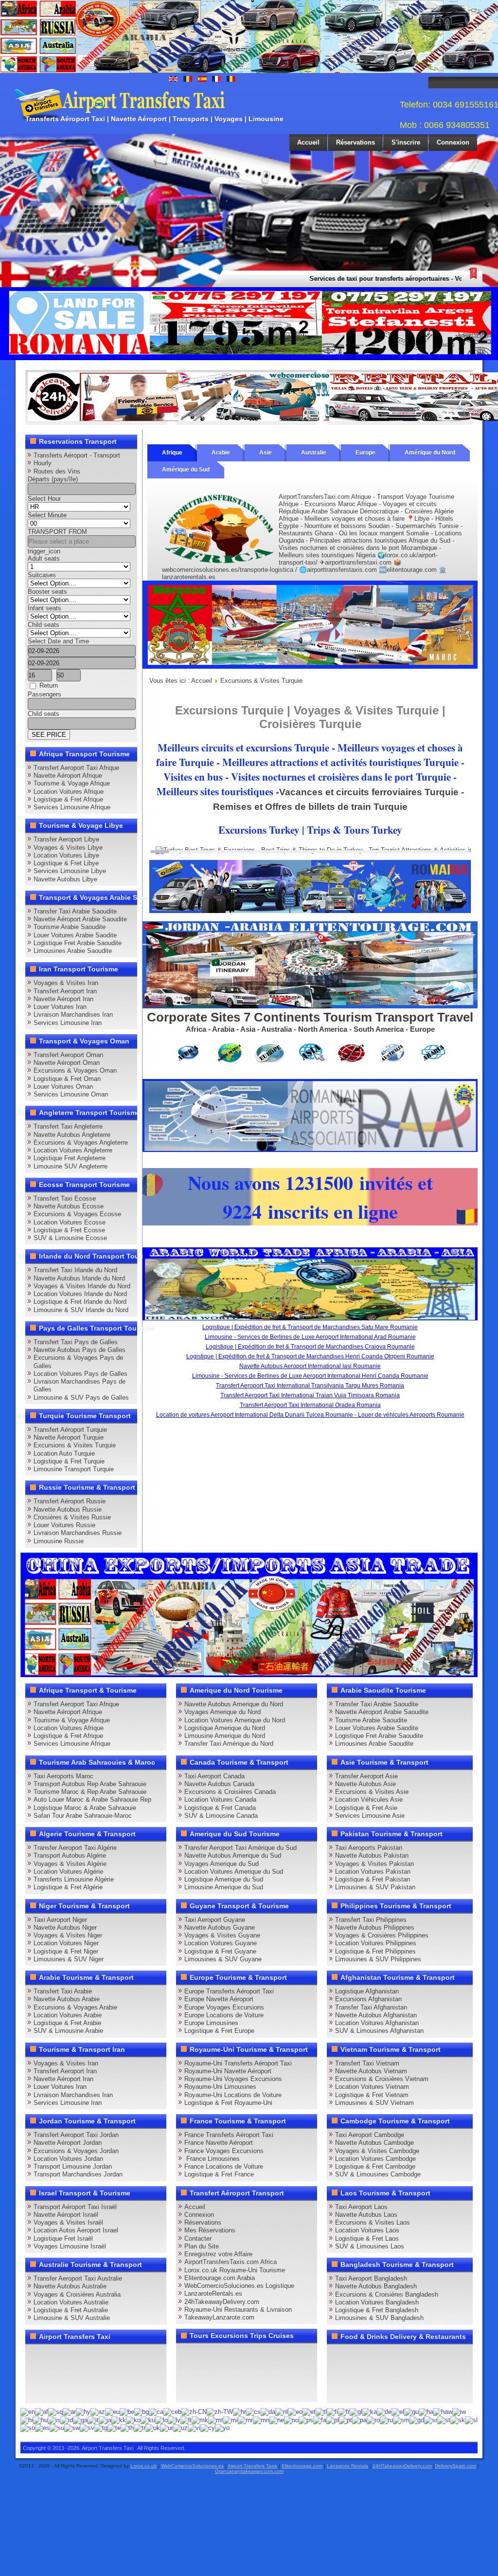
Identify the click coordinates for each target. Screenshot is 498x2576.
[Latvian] (174, 2420)
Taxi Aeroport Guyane (215, 1920)
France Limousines (212, 2159)
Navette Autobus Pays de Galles (80, 1350)
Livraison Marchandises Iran (73, 1014)
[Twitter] (54, 2355)
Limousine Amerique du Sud (224, 1887)
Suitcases (42, 575)
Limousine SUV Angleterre (71, 1166)
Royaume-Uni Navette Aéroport (228, 2071)
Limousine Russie (59, 1541)
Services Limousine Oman (71, 1094)
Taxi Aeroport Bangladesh (371, 2278)
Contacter (198, 2238)
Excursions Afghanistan (368, 1999)
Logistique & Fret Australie (71, 2310)
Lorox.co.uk (143, 2466)
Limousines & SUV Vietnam (374, 2103)
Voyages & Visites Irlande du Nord (82, 1286)
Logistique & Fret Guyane (220, 1951)
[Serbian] (431, 2420)
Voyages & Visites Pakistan (374, 1864)
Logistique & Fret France (219, 2174)
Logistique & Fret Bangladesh (377, 2310)
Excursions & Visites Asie (372, 1792)
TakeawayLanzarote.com (219, 2317)
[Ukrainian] (153, 2428)
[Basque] (112, 2412)
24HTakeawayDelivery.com (402, 2466)
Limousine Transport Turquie (74, 1469)
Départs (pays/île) (53, 479)
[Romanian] (373, 2420)
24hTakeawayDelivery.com (222, 2302)
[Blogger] (73, 2373)
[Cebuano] (172, 2412)
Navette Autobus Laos (366, 2215)
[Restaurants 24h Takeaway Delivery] (125, 419)
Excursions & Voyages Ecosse (77, 1214)
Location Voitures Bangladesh (377, 2302)
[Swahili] (72, 2428)
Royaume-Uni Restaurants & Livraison (238, 2310)
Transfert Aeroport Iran (65, 991)
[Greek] (398, 2412)
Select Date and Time (58, 641)
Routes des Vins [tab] (57, 471)
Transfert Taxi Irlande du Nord (75, 1270)
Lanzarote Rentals (347, 2466)
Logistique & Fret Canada (220, 1808)
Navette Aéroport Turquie (69, 1437)
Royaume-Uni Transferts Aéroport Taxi (238, 2063)
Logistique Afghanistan (367, 1991)
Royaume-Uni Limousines (220, 2087)
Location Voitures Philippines (376, 1943)
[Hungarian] (40, 2420)
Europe (365, 453)
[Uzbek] (180, 2428)
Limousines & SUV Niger (69, 1959)
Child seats (44, 625)
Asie (266, 453)
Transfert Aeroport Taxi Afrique (76, 768)
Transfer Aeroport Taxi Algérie (75, 1848)
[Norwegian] (291, 2420)
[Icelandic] (54, 2420)
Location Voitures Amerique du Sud (234, 1872)
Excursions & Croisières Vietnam (382, 2079)
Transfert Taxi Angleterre (68, 1126)
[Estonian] (309, 2412)
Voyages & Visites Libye (68, 848)
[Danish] (268, 2412)
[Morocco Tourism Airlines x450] (310, 667)
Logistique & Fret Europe (219, 2031)
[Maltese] (216, 2420)
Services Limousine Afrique (72, 807)
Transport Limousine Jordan (73, 2166)
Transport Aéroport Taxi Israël (75, 2207)
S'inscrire (406, 142)
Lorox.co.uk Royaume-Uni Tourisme (235, 2270)
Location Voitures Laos (367, 2230)
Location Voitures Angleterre (73, 1150)
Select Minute (47, 515)
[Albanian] (55, 2412)
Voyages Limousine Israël (70, 2246)
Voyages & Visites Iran (66, 983)
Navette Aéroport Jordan (68, 2143)
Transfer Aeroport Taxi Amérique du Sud (240, 1848)
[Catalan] (156, 2412)
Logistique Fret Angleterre (70, 1158)
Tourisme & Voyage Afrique (72, 783)
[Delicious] (54, 2373)
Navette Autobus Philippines (375, 1927)
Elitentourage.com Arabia (220, 2278)
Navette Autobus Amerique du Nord (234, 1704)
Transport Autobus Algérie (70, 1855)
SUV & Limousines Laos (370, 2246)
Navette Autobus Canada (219, 1784)
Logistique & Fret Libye (66, 863)
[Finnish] (332, 2412)
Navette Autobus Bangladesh (376, 2286)
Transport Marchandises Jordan (78, 2174)
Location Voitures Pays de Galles (80, 1374)
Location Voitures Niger (66, 1943)
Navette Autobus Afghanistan (376, 2015)
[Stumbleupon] (110, 2373)
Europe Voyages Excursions (224, 2007)
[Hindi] (27, 2420)
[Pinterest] (147, 2355)
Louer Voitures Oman (63, 1087)
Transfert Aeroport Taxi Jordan (76, 2135)
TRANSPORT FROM (57, 532)
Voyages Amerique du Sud (222, 1864)
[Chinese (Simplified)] (194, 2412)
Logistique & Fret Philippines (375, 1951)
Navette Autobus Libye (65, 879)
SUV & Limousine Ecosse (70, 1238)
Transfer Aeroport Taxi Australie (78, 2278)
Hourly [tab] (43, 463)
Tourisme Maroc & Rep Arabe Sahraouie (90, 1792)
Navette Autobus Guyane (220, 1927)
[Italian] (93, 2420)
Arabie (221, 453)
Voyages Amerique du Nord (222, 1712)
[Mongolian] (261, 2420)
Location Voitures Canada (220, 1800)
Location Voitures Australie (71, 2302)
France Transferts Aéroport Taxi (229, 2135)
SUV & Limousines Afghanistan (379, 2031)
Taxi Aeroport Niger (60, 1920)
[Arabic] (69, 2412)
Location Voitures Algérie (68, 1872)
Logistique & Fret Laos (367, 2238)
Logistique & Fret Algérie (68, 1887)
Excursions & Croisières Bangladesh (387, 2294)
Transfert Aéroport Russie (70, 1501)
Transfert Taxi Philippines (371, 1920)
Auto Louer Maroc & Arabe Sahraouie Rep (92, 1800)
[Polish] (333, 2420)
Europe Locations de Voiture (224, 2015)
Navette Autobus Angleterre (72, 1135)
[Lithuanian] (186, 2420)
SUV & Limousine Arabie (68, 2031)
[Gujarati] (411, 2412)
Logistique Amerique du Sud (224, 1879)
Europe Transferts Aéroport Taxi (229, 1991)
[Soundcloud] (110, 2355)
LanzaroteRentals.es (213, 2293)
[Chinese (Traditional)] (220, 2412)
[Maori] (231, 2420)
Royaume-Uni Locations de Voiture (233, 2095)
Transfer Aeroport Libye (66, 839)
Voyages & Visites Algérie (70, 1864)
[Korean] (133, 2420)
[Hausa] (426, 2412)
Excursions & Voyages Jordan (76, 2151)
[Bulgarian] (142, 2412)
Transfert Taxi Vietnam (367, 2063)
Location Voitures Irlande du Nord (80, 1294)
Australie (314, 453)
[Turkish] (140, 2428)
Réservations (356, 142)
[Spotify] (36, 2391)
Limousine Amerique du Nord (225, 1736)
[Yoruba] (222, 2428)
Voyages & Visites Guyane (222, 1935)
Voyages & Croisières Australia (77, 2294)
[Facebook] (36, 2355)
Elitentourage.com (302, 2466)
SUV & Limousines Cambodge (378, 2174)
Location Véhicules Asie (369, 1800)
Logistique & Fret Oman (67, 1079)
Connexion (453, 142)
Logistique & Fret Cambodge (375, 2166)
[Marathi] (245, 2420)
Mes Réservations (210, 2230)
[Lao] (161, 2420)
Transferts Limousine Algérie (74, 1879)
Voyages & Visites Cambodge (377, 2151)
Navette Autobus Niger (65, 1927)
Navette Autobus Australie (70, 2286)
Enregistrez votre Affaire (218, 2254)
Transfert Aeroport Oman (68, 1055)
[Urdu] (167, 2428)
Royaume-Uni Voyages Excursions (233, 2079)
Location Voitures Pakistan (373, 1872)
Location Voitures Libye (66, 855)
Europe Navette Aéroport (219, 1999)
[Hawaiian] (443, 2412)
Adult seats (44, 558)
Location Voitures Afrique (69, 792)
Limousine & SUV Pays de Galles (81, 1398)
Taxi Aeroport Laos (361, 2207)
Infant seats (44, 608)
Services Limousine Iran (68, 1023)
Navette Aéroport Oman (67, 1063)
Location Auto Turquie (64, 1453)
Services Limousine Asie (370, 1816)
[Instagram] (128, 2355)
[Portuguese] (346, 2420)
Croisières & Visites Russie (72, 1517)
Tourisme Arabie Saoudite (70, 927)
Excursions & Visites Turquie (75, 1445)
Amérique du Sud (186, 470)
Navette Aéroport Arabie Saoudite (80, 919)
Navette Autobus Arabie (67, 1999)
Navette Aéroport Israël (66, 2215)
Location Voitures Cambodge (375, 2159)
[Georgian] (370, 2412)
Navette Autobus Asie (365, 1784)
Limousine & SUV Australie (72, 2318)
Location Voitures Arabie (68, 2015)
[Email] (128, 2373)
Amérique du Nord (430, 453)
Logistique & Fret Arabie (67, 2023)
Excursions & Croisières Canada (230, 1792)
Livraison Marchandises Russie (78, 1533)
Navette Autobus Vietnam (371, 2071)
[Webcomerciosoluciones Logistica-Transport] (276, 419)
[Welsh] (208, 2428)
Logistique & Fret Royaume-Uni (228, 2103)
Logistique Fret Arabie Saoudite (78, 943)
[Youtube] (91, 2355)
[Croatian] (240, 2412)
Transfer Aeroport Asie (366, 1776)
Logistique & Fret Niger (66, 1951)
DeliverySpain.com (455, 2466)
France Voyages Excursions (224, 2151)
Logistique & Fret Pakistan (373, 1879)
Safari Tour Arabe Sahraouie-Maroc (83, 1816)
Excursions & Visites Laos (373, 2222)
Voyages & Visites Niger (68, 1935)
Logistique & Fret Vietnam (372, 2095)
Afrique (172, 453)
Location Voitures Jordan (68, 2159)
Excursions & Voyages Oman (75, 1070)
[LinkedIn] (36, 2373)
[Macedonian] (200, 2420)
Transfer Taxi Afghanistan (371, 2007)
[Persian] (320, 2420)
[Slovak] (458, 2420)
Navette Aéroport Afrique (68, 776)
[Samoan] (401, 2420)
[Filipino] (321, 2412)
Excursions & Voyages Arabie (75, 2007)
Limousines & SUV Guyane (223, 1959)
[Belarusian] (127, 2412)
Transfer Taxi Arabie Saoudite (75, 911)
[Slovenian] (471, 2420)
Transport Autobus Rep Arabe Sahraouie (90, 1784)
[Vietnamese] (194, 2428)
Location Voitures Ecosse (70, 1222)
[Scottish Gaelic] (417, 2420)
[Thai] (127, 2428)
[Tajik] (101, 2428)
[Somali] (28, 2428)
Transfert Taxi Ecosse (65, 1198)
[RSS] (147, 2373)
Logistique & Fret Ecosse (69, 1230)
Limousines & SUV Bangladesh (379, 2318)
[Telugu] (114, 2428)
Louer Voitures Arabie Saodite (75, 935)
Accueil (308, 142)
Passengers (44, 694)
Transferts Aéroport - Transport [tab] (77, 455)
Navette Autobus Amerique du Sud (233, 1855)
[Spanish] (42, 2428)
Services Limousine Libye (70, 871)
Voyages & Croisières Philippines (382, 1935)
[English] (28, 2412)
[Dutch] (282, 2412)
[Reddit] (91, 2373)
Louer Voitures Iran (60, 1007)
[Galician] (356, 2412)
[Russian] (386, 2420)
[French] (344, 2412)
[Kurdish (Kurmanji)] (148, 2420)
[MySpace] (73, 2391)
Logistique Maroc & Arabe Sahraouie (85, 1808)
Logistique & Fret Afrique (68, 799)
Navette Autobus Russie (68, 1509)
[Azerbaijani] (98, 2412)
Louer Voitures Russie (64, 1525)
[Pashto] (306, 2420)
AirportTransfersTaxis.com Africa (231, 2262)
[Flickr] (54, 2391)
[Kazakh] (119, 2420)
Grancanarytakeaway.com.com (249, 2471)
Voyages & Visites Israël (68, 2222)
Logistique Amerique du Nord (225, 1728)
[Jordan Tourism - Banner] (310, 1006)
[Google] (73, 2355)
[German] (384, 2412)
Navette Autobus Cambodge (374, 2143)
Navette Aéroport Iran (63, 999)
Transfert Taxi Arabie (63, 1991)
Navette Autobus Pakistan (372, 1855)
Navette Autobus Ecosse (69, 1206)
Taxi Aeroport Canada (214, 1776)
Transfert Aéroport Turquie (70, 1430)
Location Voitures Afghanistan (377, 2023)
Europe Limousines (211, 2023)
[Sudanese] (57, 2428)
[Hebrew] (459, 2412)
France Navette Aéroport (219, 2143)
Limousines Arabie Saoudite (73, 951)
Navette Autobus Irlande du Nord (79, 1278)
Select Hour (44, 499)
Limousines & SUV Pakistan (375, 1887)
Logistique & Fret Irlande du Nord (80, 1302)
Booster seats (47, 592)
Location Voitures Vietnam (372, 2087)
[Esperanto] (295, 2412)
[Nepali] (277, 2420)
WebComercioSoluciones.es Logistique (239, 2286)
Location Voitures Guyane (221, 1943)
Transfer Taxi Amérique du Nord (229, 1744)
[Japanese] (105, 2420)
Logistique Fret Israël (63, 2238)
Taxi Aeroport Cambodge (370, 2135)
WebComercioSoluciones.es (192, 2466)
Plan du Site (202, 2246)
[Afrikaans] (42, 2412)
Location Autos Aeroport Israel (76, 2230)
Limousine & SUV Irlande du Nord (81, 1310)
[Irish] (80, 2420)
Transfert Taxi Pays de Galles (76, 1342)
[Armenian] (83, 2412)
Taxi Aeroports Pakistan (369, 1848)
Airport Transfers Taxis (252, 2466)
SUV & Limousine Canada (221, 1816)
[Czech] (253, 2412)
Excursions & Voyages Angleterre (81, 1142)
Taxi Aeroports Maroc (63, 1776)
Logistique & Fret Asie (366, 1808)
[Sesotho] (444, 2420)
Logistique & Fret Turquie (69, 1461)
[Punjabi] (359, 2420)
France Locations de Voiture (224, 2166)
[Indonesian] (67, 2420)
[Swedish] (87, 2428)
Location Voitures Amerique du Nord (235, 1720)
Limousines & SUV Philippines (378, 1959)
